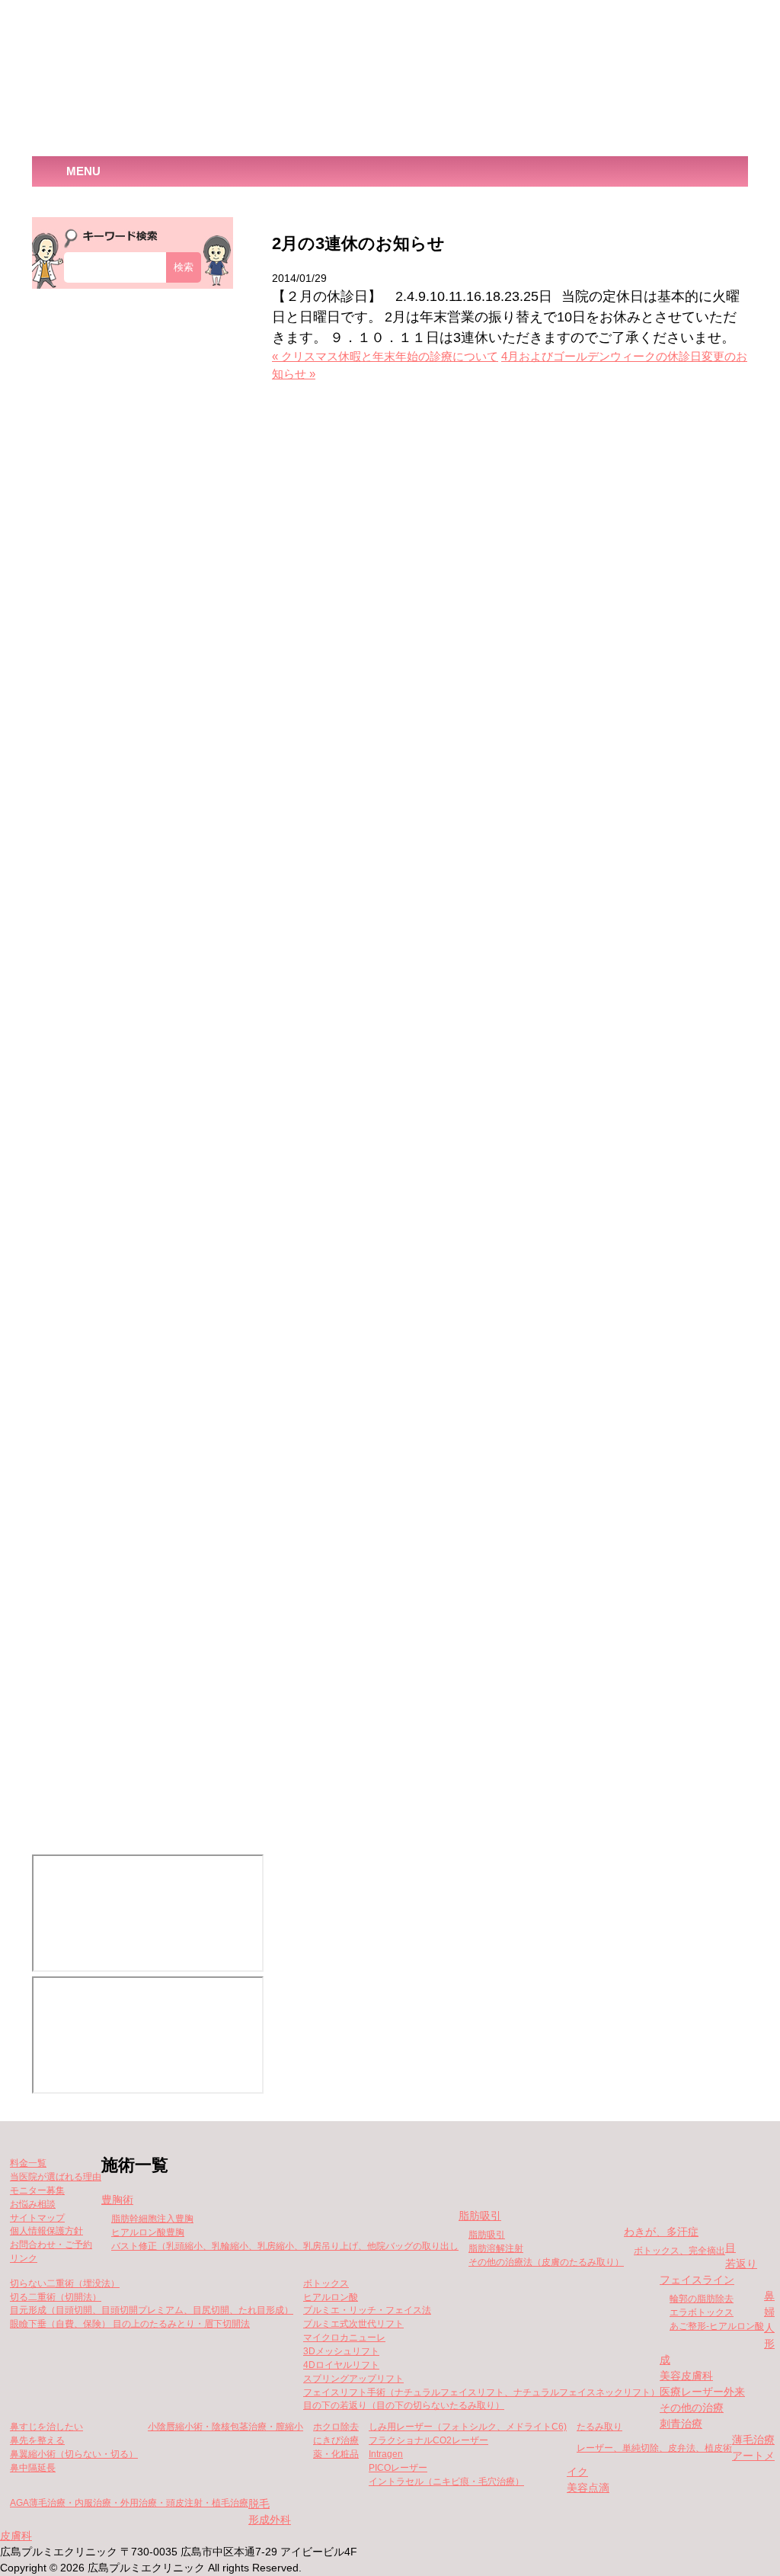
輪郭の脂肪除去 (702, 2299)
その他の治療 (692, 2408)
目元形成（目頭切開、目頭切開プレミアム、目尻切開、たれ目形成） (152, 2310)
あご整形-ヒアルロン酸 (717, 2326)
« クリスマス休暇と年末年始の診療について (385, 357)
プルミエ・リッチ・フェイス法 (367, 2310)
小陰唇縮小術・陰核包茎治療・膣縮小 (225, 2427)
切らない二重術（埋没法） (65, 2283)
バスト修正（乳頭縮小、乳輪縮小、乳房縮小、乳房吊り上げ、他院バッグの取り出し (285, 2246)
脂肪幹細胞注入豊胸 (152, 2219)
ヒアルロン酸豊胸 (148, 2232)
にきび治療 (336, 2440)
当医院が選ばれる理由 (56, 2177)
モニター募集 (37, 2190)
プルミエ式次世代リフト (353, 2324)
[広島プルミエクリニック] (165, 79)
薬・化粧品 (336, 2454)
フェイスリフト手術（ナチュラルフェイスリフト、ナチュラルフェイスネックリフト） (481, 2392)
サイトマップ (37, 2218)
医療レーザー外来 (702, 2392)
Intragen (386, 2454)
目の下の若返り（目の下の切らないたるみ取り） (404, 2405)
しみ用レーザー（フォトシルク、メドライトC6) (468, 2427)
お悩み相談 (33, 2204)
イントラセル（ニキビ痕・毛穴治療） (446, 2482)
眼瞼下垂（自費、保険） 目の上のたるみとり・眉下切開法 (130, 2324)
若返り (741, 2264)
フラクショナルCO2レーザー (428, 2440)
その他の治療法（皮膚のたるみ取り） (546, 2262)
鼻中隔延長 (33, 2468)
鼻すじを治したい (46, 2427)
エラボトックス (702, 2312)
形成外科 (270, 2520)
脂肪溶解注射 (496, 2248)
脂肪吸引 (480, 2216)
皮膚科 (16, 2536)
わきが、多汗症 (661, 2232)
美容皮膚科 (686, 2376)
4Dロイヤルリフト (341, 2365)
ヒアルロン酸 (331, 2297)
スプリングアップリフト (353, 2379)
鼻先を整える (37, 2440)
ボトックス (326, 2283)
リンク (24, 2258)
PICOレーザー (398, 2468)
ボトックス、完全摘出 (679, 2251)
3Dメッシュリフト (341, 2351)
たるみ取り (599, 2427)
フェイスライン (697, 2280)
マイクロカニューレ (344, 2338)
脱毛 (259, 2504)
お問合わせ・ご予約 (51, 2245)
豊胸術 (117, 2200)
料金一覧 (28, 2163)
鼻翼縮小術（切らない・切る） (74, 2454)
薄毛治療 (753, 2440)
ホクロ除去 (336, 2427)
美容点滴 (588, 2488)
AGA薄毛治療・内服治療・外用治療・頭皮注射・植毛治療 (129, 2503)
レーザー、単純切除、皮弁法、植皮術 (654, 2448)
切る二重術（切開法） (56, 2297)
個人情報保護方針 (46, 2231)
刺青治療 (681, 2424)
